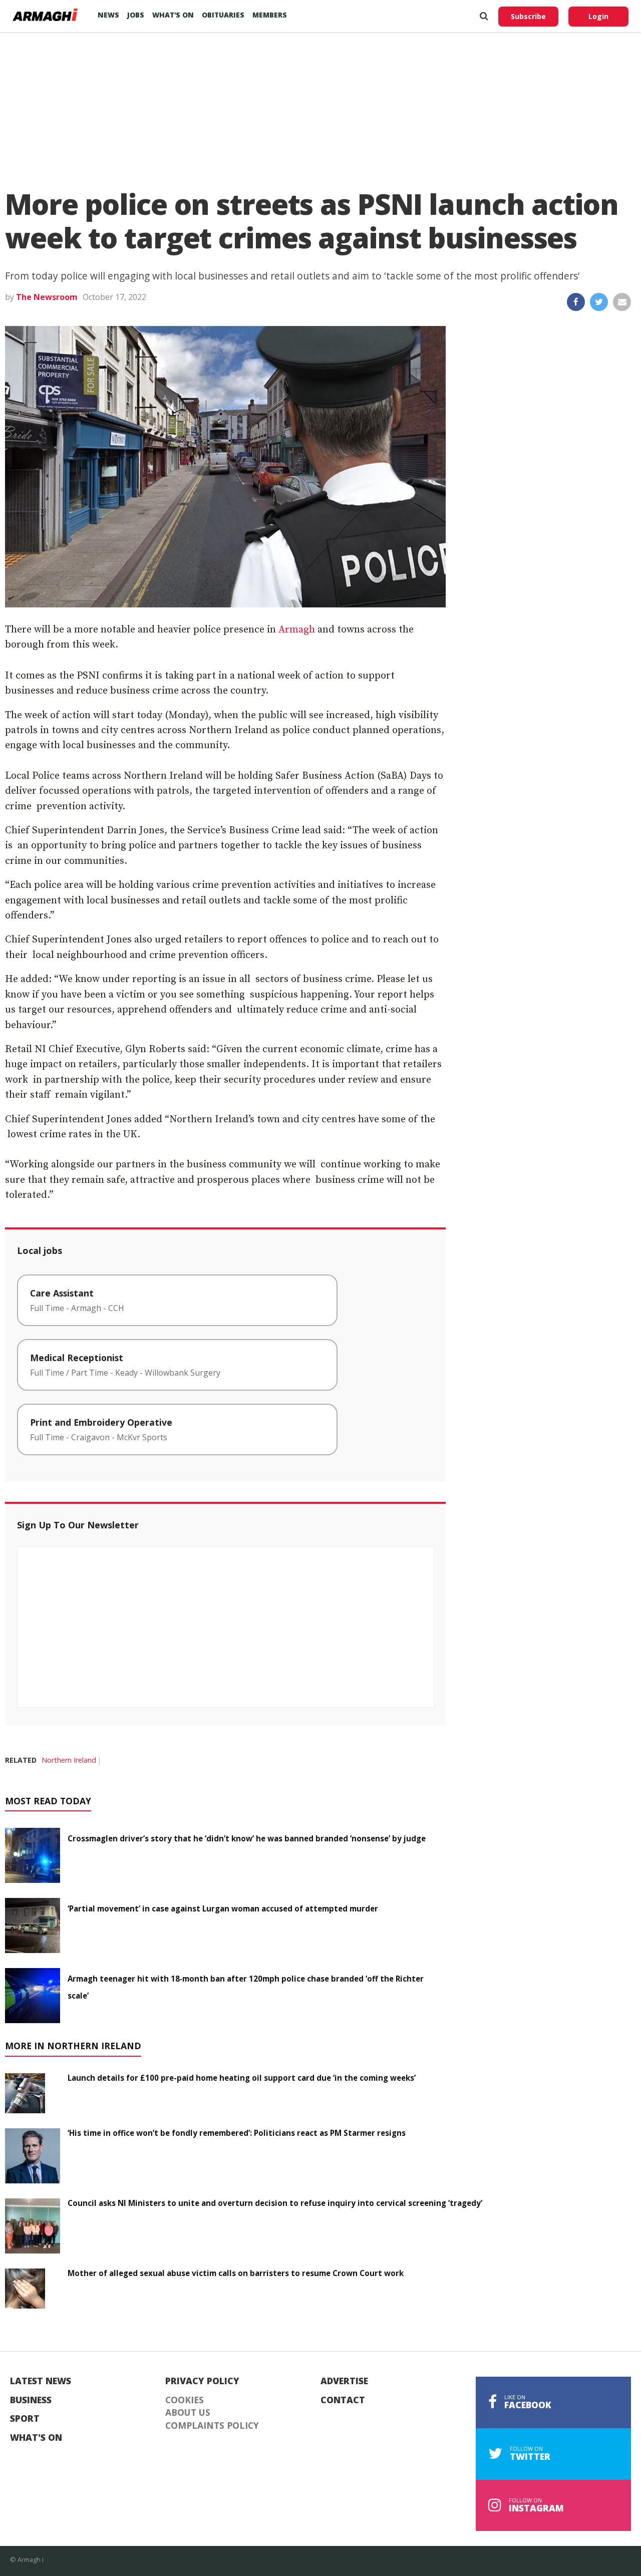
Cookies (185, 2400)
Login (598, 16)
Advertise (344, 2381)
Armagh (297, 630)
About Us (188, 2413)
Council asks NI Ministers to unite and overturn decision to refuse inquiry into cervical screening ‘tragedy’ (275, 2203)
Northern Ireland (69, 1760)
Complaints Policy (212, 2426)
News (108, 15)
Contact (343, 2400)
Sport (25, 2419)
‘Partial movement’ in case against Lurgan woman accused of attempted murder (223, 1908)
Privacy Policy (202, 2381)
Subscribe (528, 16)
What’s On (173, 15)
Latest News (41, 2381)
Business (31, 2400)
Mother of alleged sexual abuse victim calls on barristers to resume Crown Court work (236, 2273)
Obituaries (223, 15)
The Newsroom (47, 297)
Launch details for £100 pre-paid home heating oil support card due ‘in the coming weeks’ (242, 2078)
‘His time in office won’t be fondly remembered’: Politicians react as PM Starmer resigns (237, 2133)
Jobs (136, 15)
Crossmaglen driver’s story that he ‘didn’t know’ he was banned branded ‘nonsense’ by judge (247, 1838)
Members (270, 15)
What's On (36, 2438)
